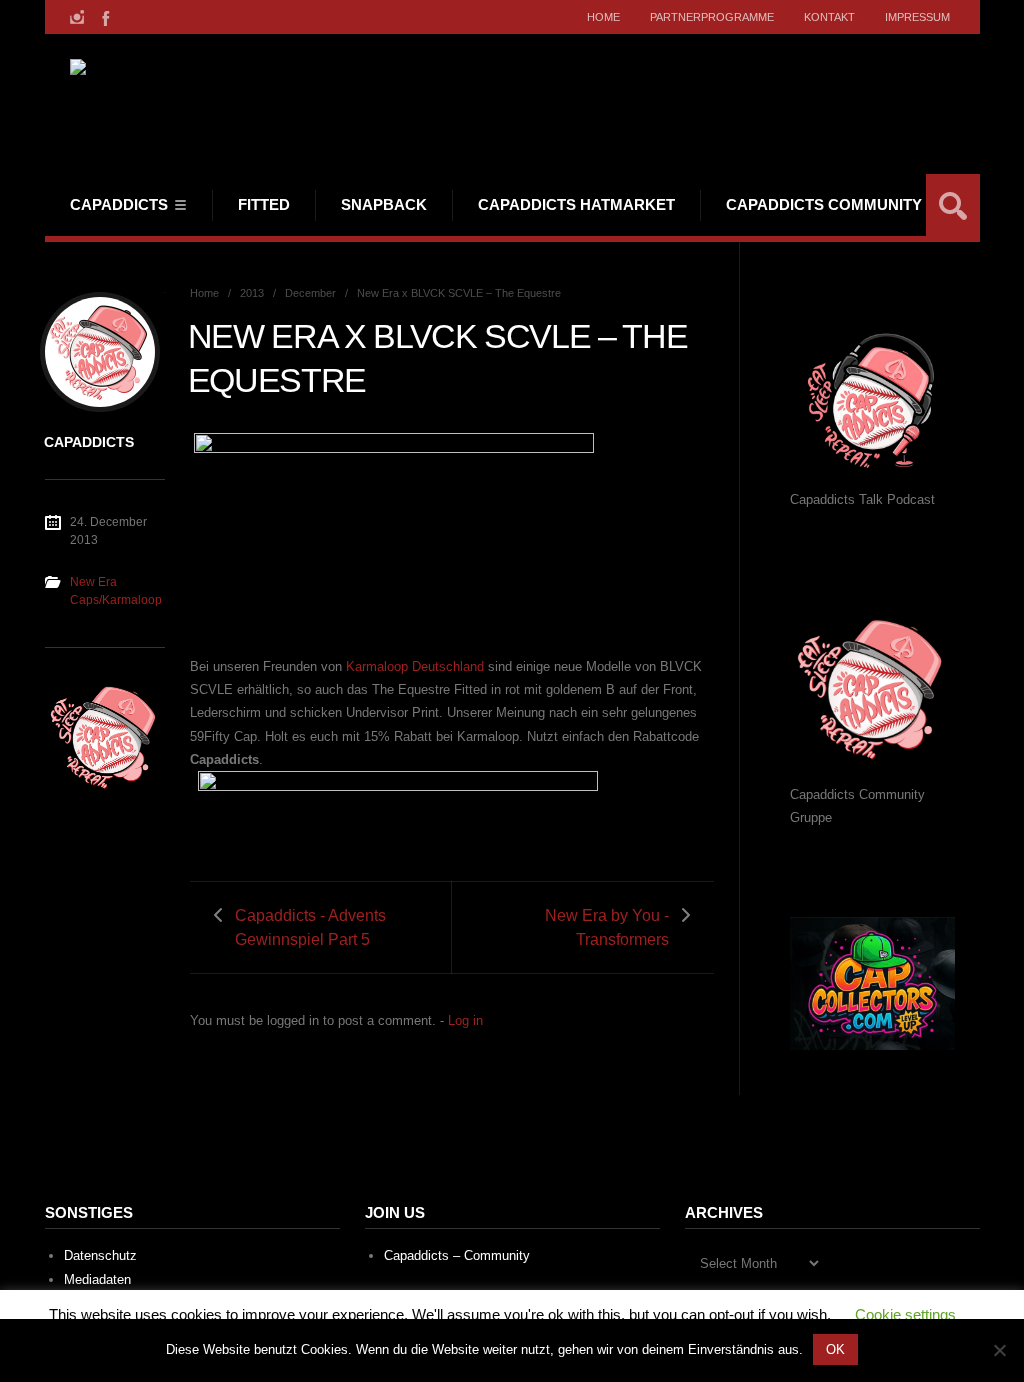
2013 (252, 293)
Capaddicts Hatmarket (576, 204)
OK (835, 1349)
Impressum (917, 17)
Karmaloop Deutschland (415, 666)
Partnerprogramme (712, 17)
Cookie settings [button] (905, 1314)
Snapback (384, 204)
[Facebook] (104, 17)
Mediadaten (97, 1279)
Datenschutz (100, 1255)
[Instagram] (77, 17)
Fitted (264, 204)
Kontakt (829, 17)
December (310, 293)
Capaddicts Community (824, 204)
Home (603, 17)
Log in (465, 1020)
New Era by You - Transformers (607, 927)
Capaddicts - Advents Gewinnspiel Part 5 (310, 927)
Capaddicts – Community (457, 1255)
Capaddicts (119, 204)
